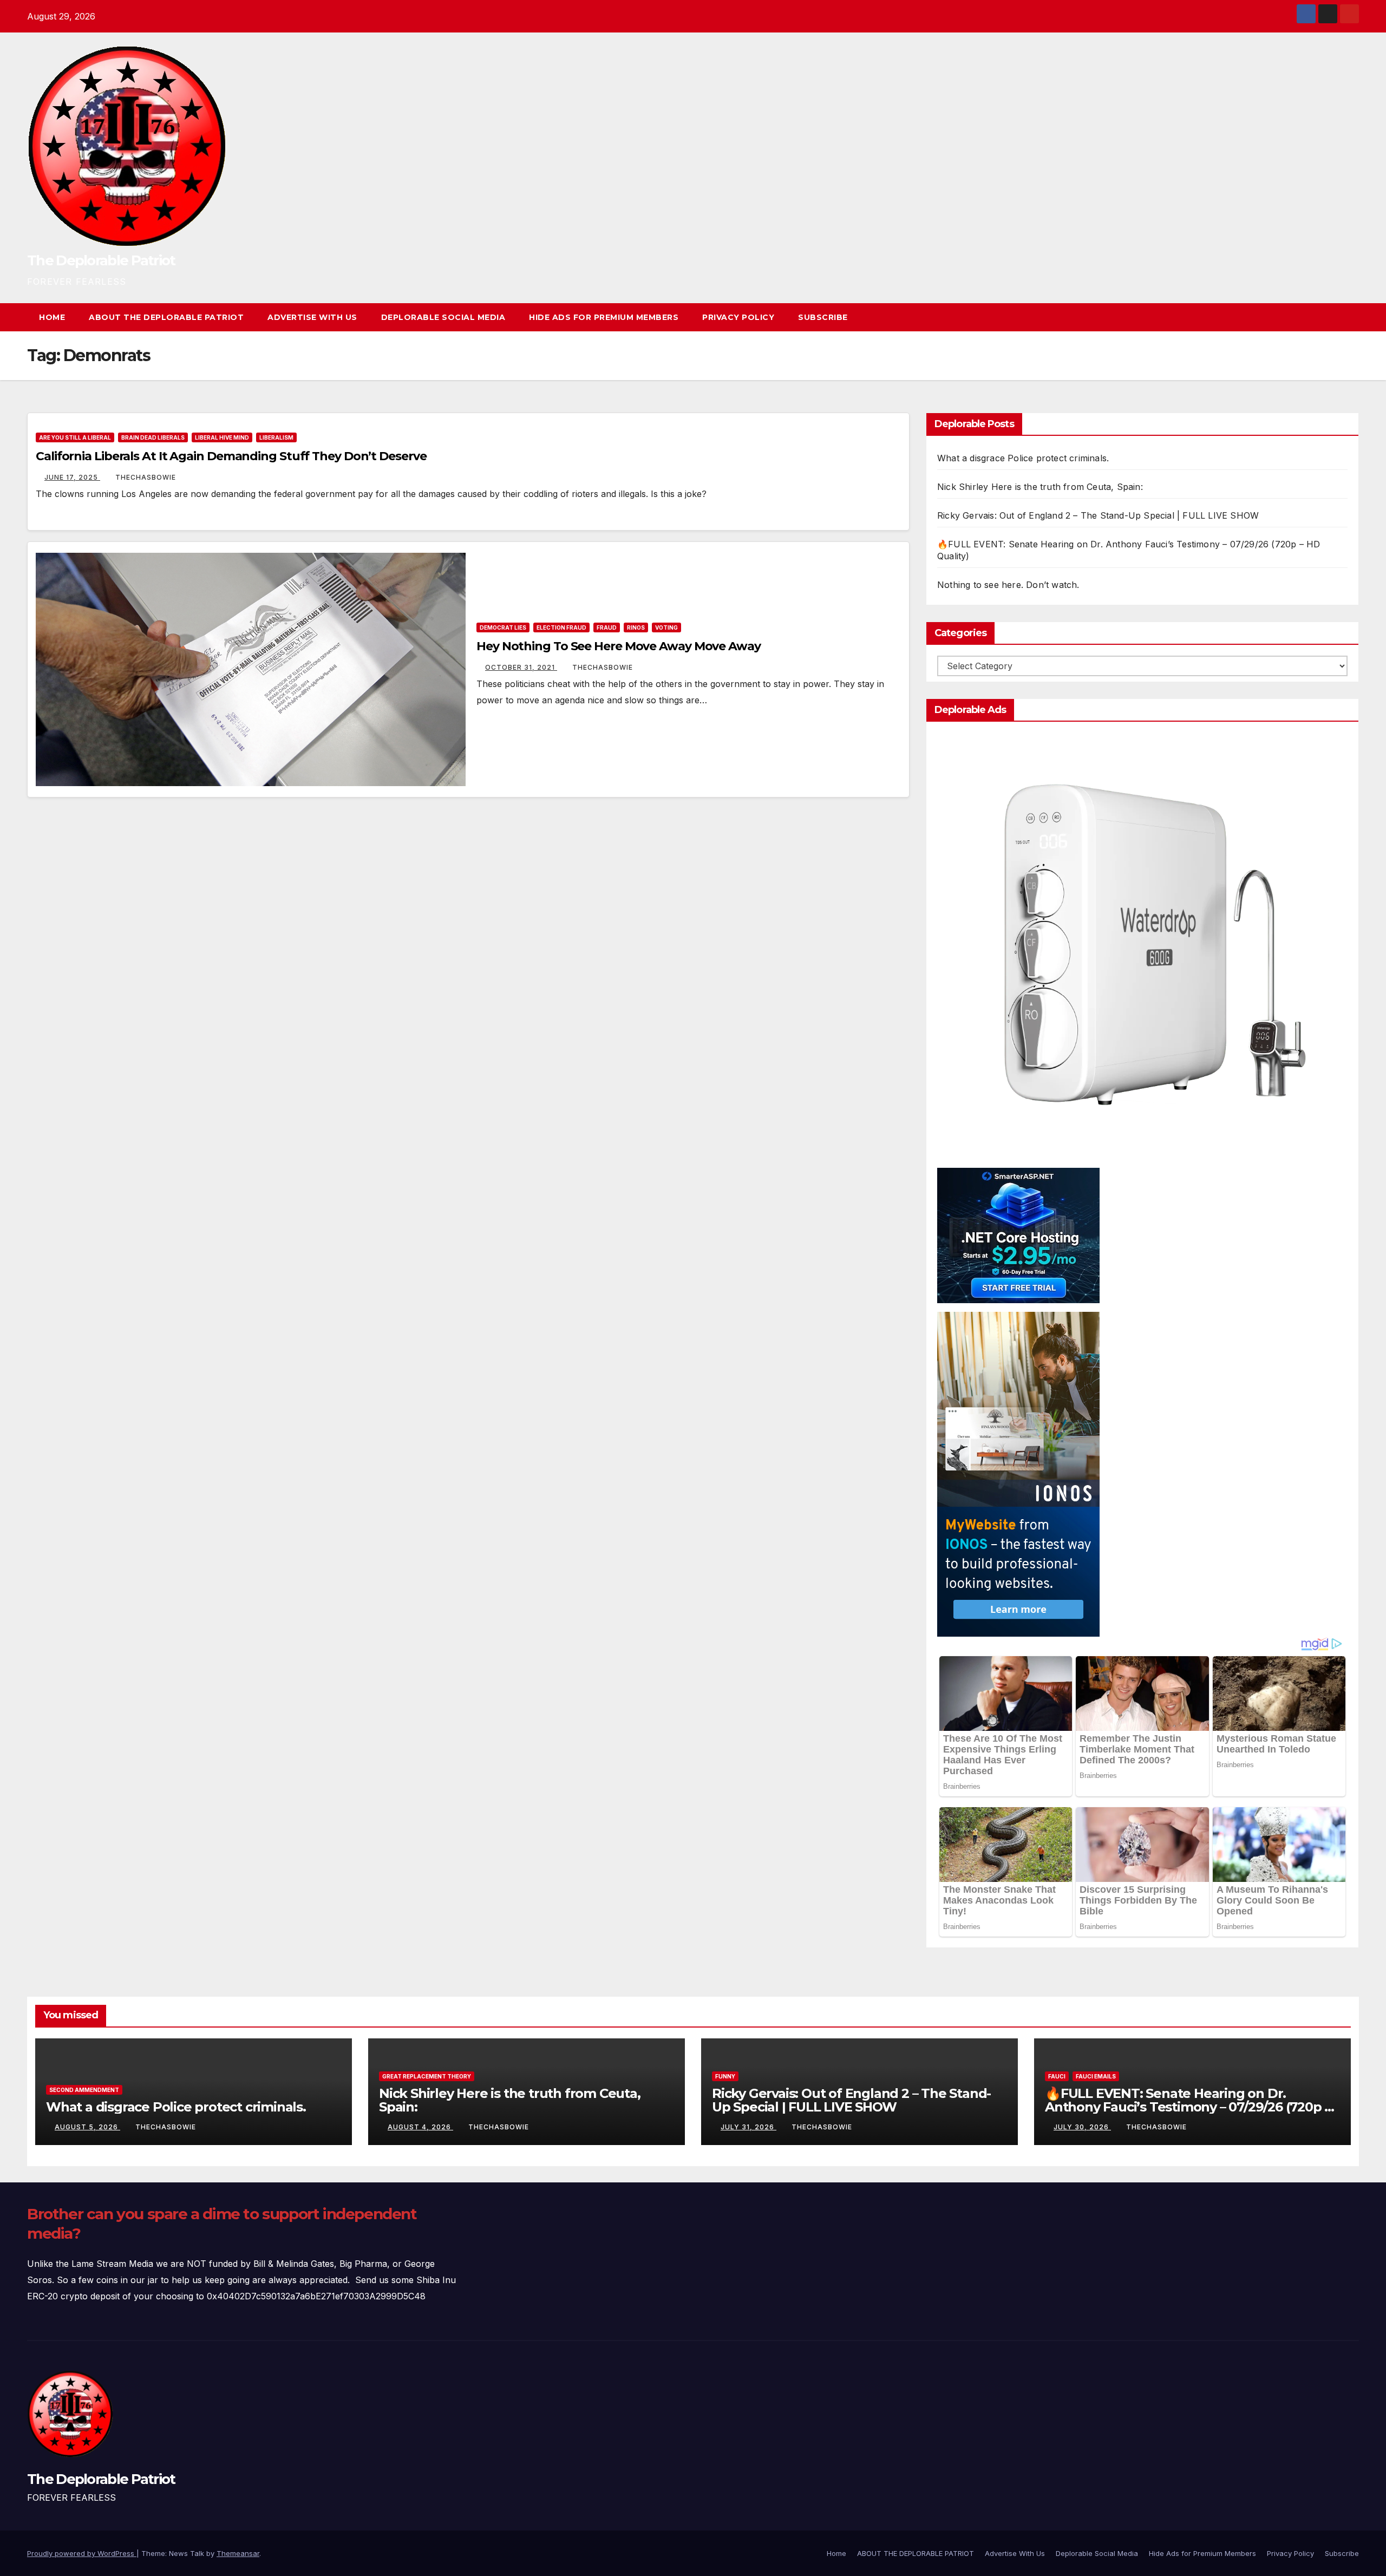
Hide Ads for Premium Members (604, 317)
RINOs (636, 627)
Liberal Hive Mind (222, 437)
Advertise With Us (312, 317)
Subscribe (823, 317)
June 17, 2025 (72, 477)
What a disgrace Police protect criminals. (1023, 458)
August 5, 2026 (87, 2127)
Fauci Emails (1096, 2076)
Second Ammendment (84, 2090)
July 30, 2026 (1082, 2127)
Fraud (607, 627)
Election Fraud (561, 627)
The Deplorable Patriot (101, 260)
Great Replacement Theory (427, 2076)
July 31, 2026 (748, 2127)
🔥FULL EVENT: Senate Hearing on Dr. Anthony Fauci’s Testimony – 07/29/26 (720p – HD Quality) (1188, 2107)
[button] (1331, 317)
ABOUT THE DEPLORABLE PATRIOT (166, 317)
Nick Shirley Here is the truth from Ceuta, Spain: (1040, 487)
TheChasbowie (146, 477)
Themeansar (238, 2553)
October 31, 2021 (521, 667)
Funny (725, 2076)
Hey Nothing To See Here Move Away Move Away (619, 646)
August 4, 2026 (420, 2127)
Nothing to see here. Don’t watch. (1008, 585)
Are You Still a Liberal (75, 437)
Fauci (1057, 2076)
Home (52, 317)
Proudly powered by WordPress (82, 2553)
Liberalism (276, 437)
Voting (666, 627)
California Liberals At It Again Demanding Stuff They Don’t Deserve (231, 456)
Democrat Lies (503, 627)
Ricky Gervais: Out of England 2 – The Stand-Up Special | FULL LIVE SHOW (1098, 515)
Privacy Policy (738, 317)
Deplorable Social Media (443, 317)
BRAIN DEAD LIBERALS (153, 437)
